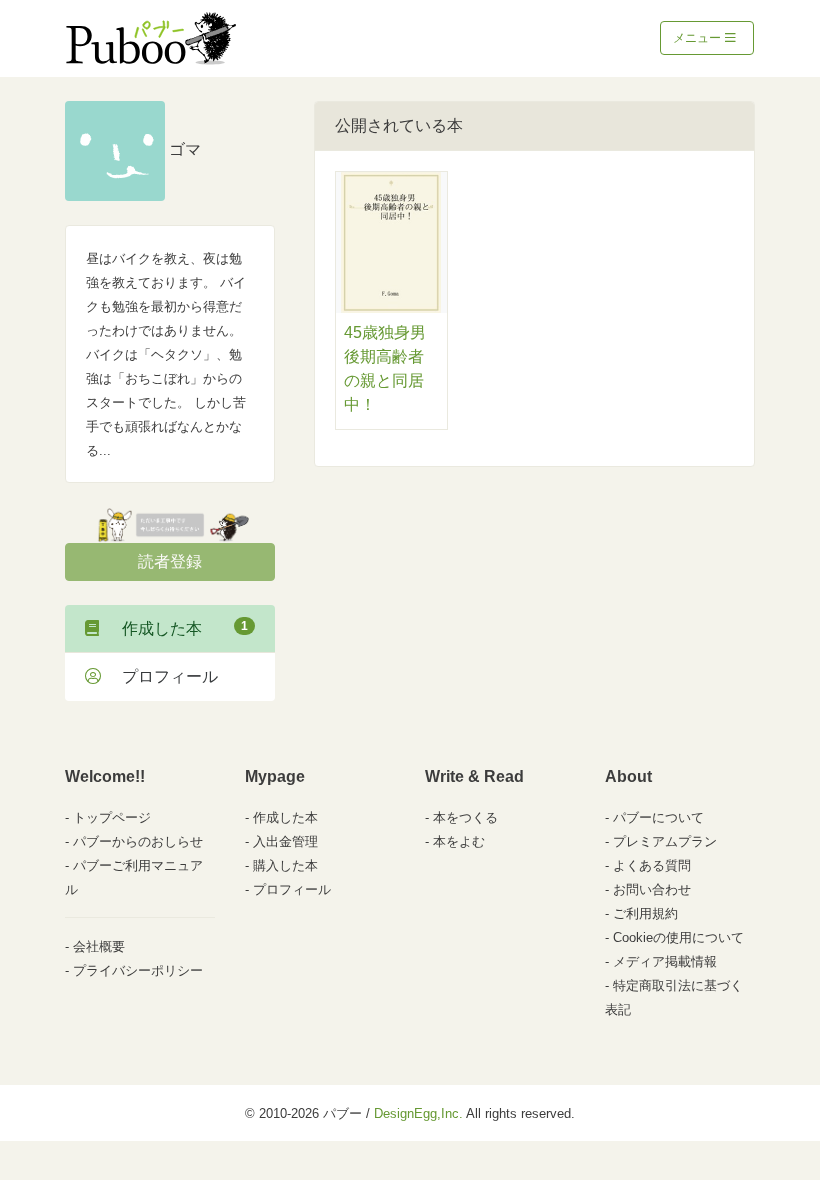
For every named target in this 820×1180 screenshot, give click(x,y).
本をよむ (459, 841)
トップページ (112, 817)
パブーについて (658, 817)
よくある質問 (652, 865)
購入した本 (285, 865)
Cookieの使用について (678, 937)
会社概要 (99, 946)
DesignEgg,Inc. (418, 1113)
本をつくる (465, 817)
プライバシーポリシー (138, 970)
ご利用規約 (645, 913)
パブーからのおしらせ (138, 841)
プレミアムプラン (665, 841)
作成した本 (177, 628)
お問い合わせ (652, 889)
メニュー (698, 38)
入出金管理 (285, 841)
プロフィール (162, 676)
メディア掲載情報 (665, 961)
